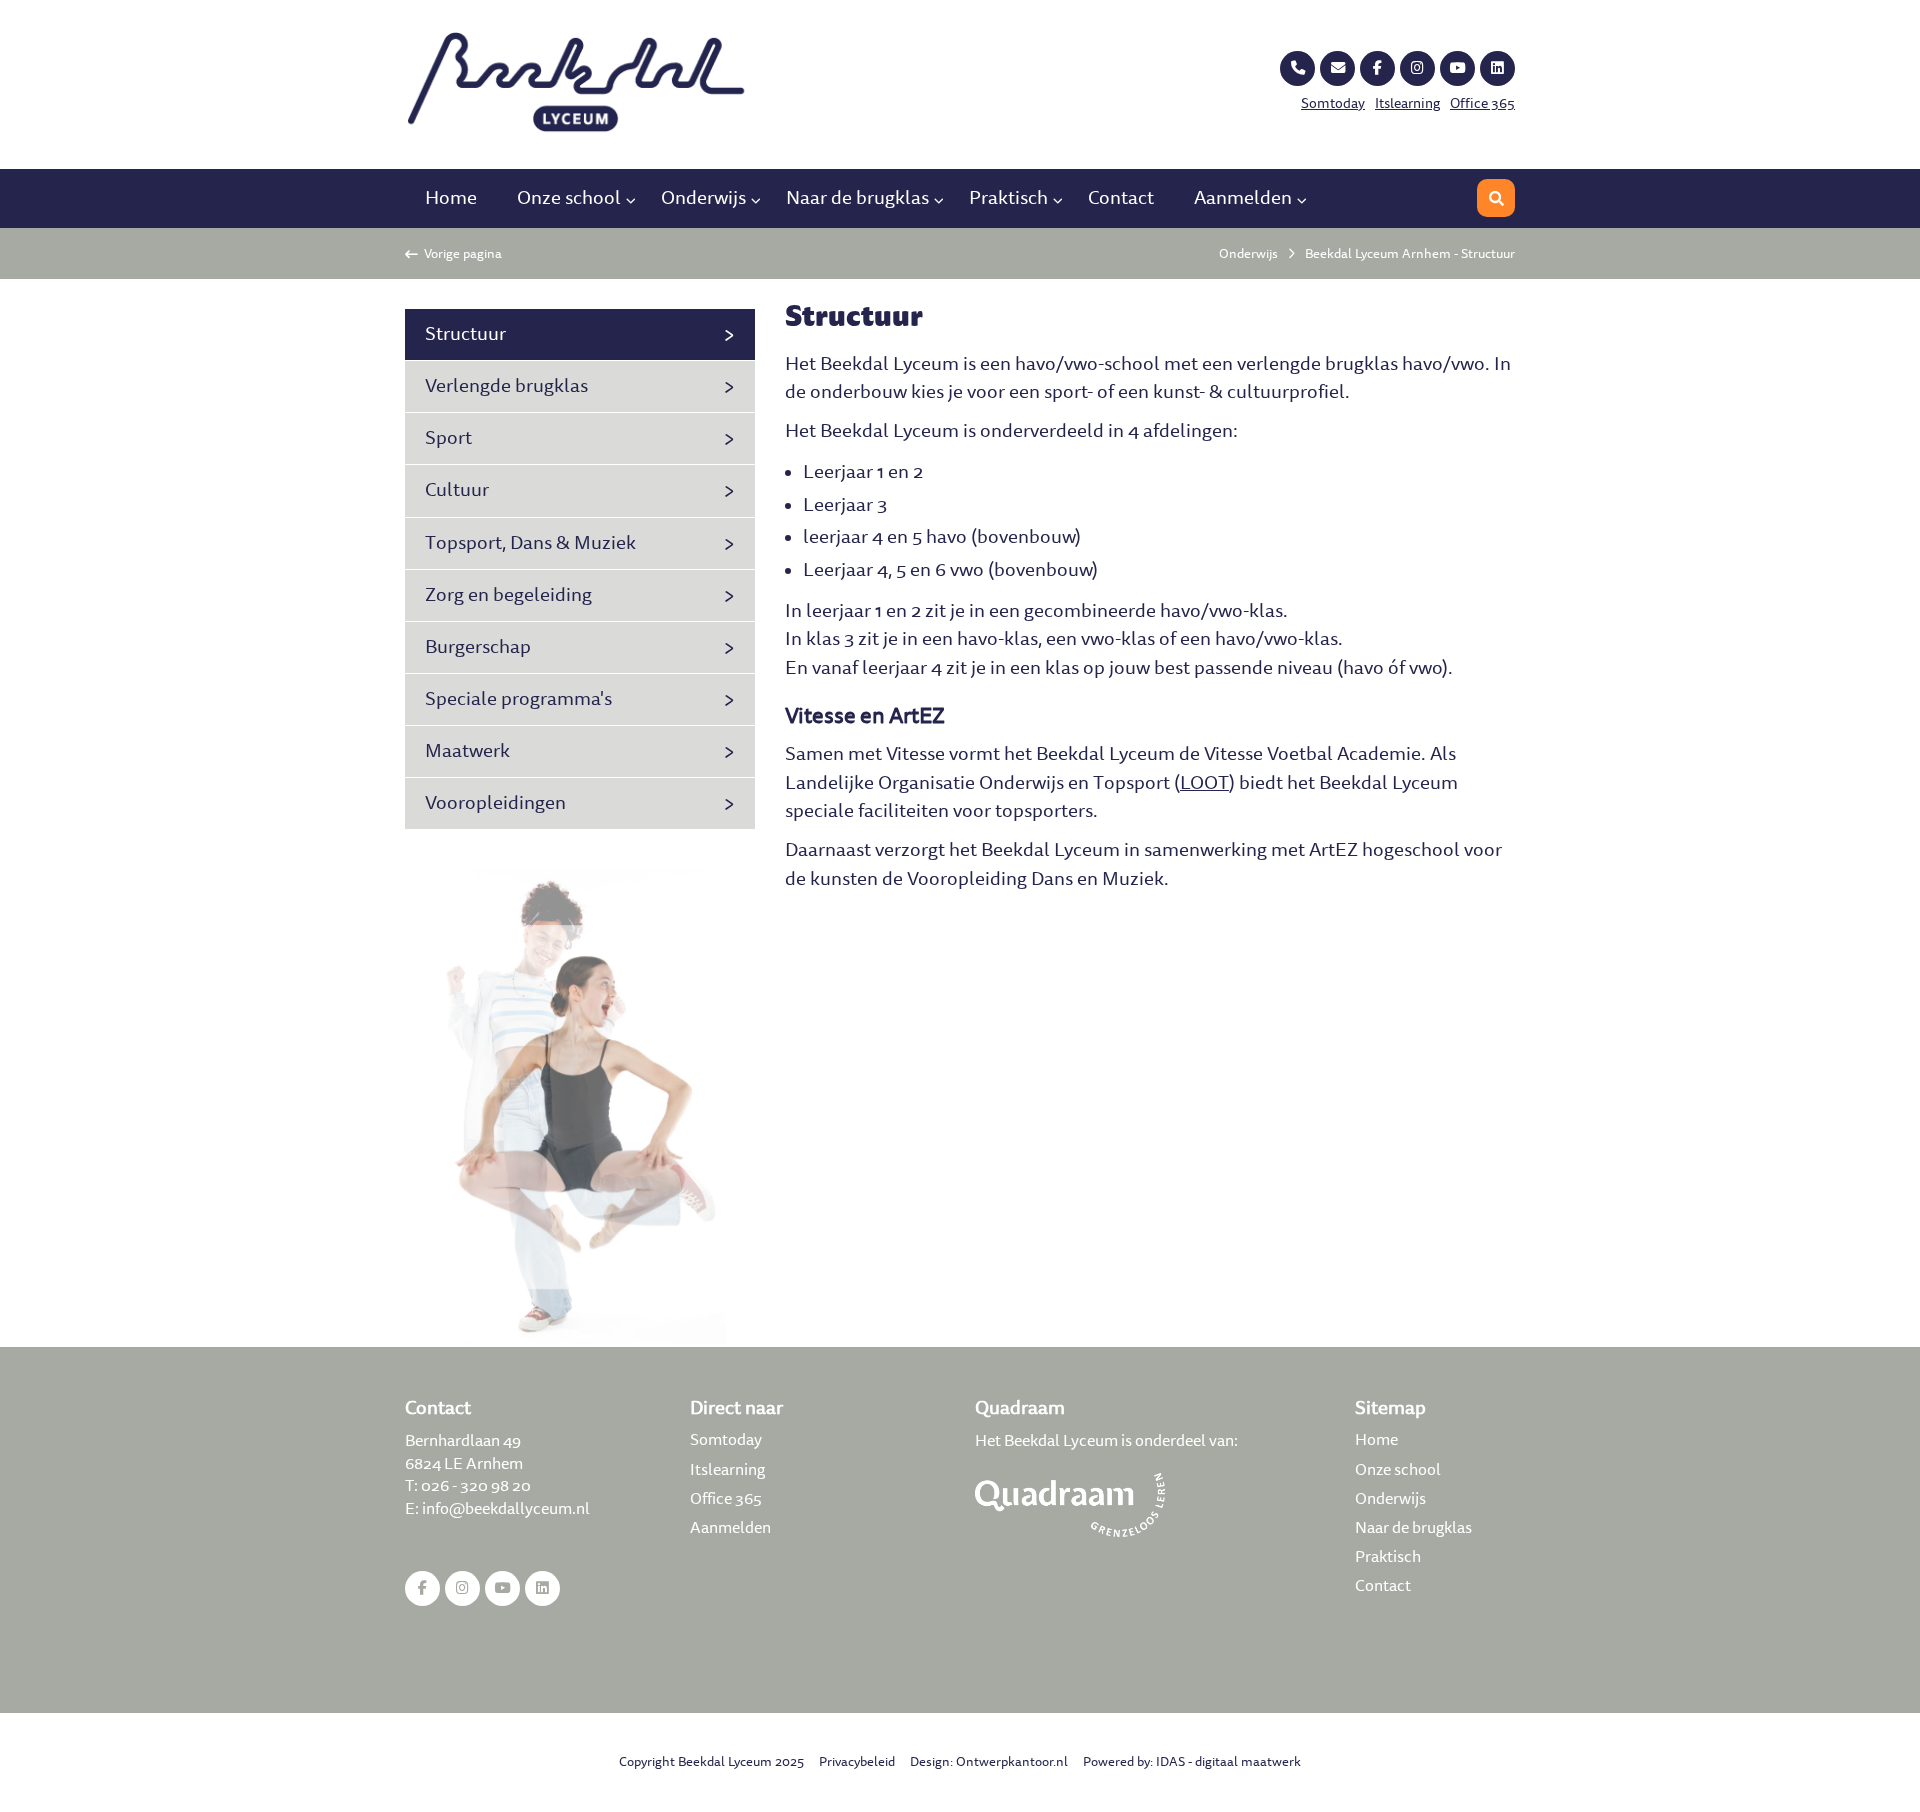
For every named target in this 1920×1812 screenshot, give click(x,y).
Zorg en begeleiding (508, 595)
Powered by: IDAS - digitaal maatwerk (1192, 1762)
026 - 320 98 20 (476, 1485)
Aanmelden (1243, 198)
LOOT (1204, 783)
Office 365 (1482, 103)
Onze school (569, 198)
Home (451, 198)
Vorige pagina (460, 254)
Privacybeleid (857, 1762)
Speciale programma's (518, 699)
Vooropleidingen (495, 803)
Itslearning (1407, 103)
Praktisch (1008, 198)
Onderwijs (703, 198)
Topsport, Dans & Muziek (530, 543)
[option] (580, 1106)
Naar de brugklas (857, 198)
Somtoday (1333, 103)
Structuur (465, 334)
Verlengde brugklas (506, 386)
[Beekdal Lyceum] (580, 83)
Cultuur (457, 490)
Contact (1121, 198)
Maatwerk (467, 751)
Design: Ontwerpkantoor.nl (989, 1762)
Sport (448, 438)
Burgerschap (478, 647)
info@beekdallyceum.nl (506, 1508)
